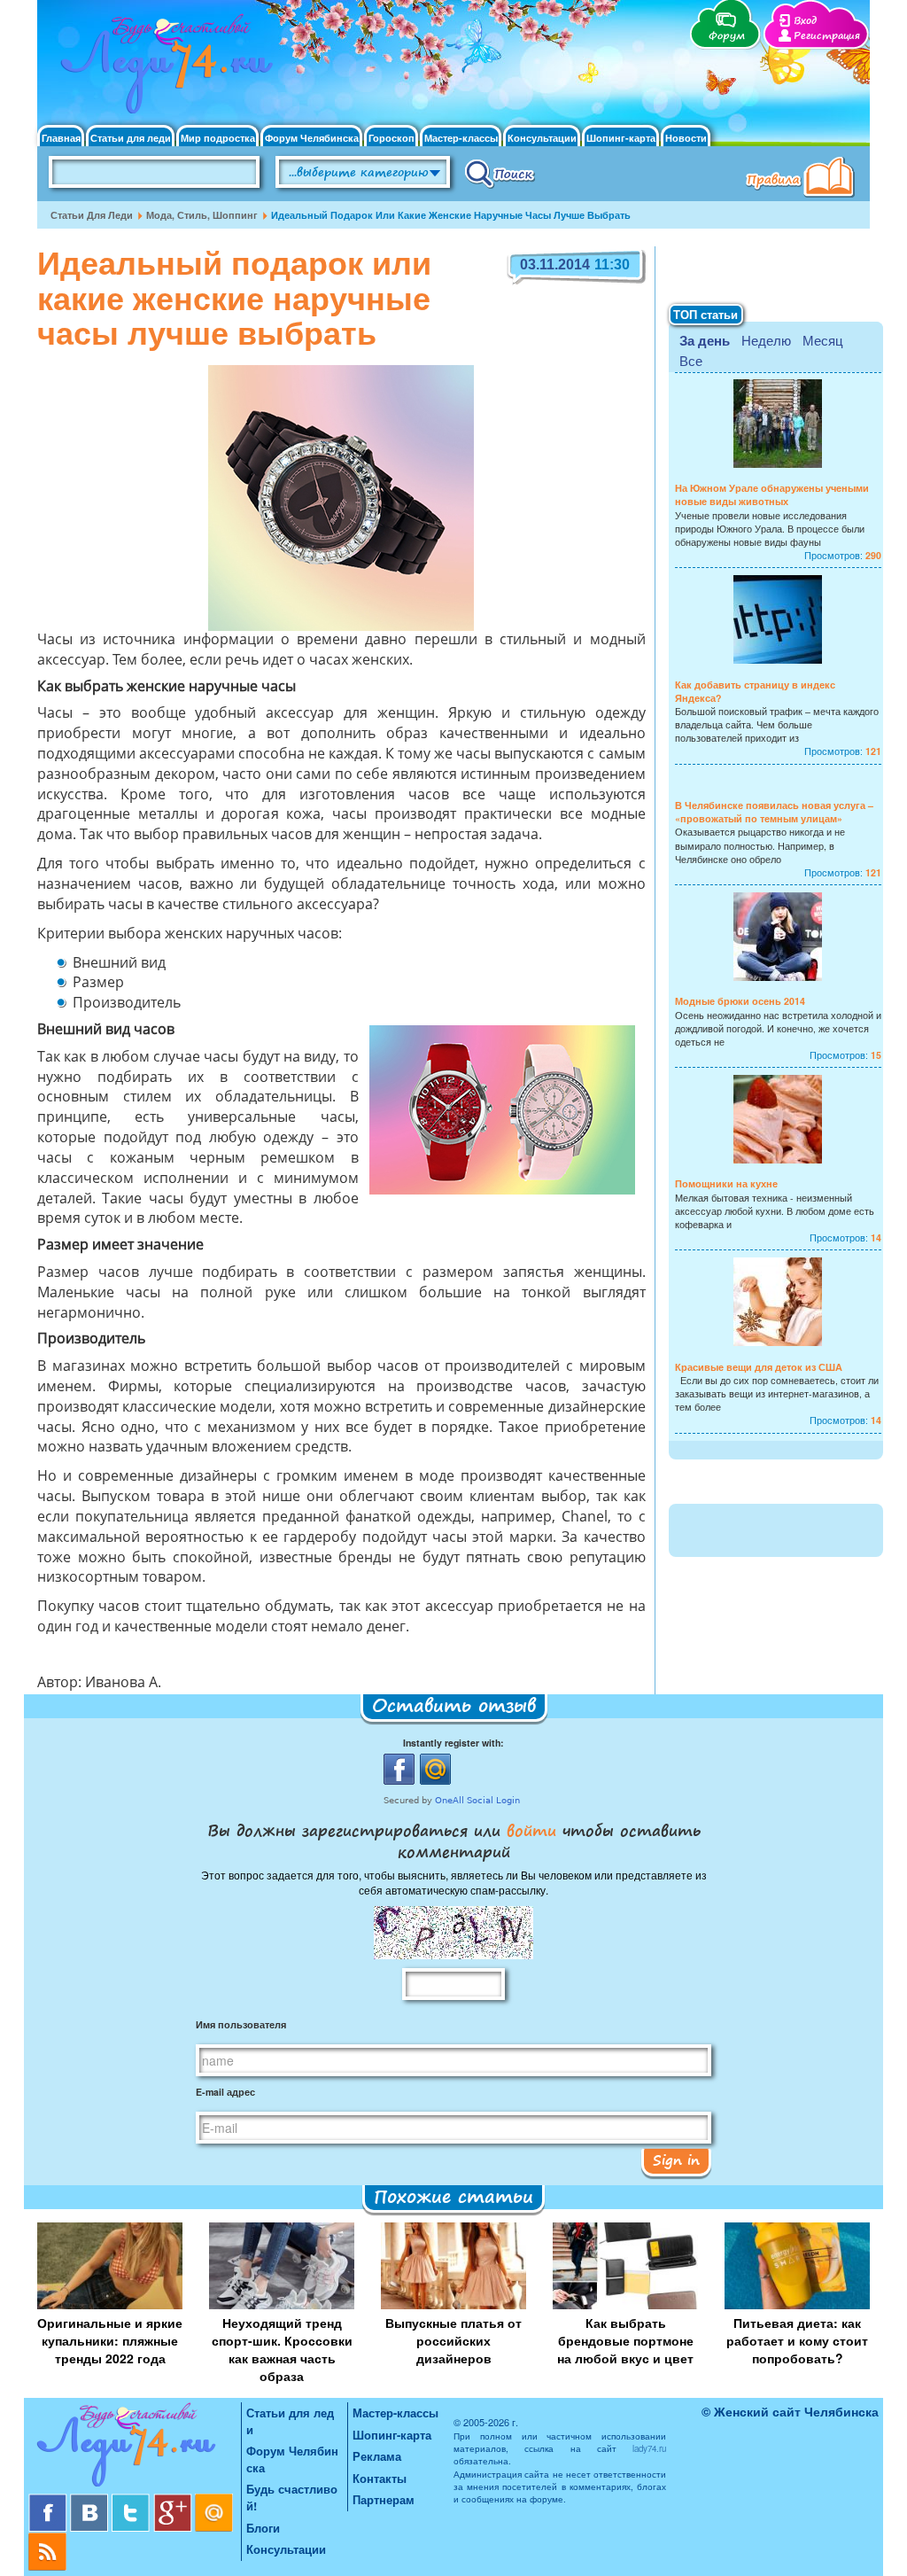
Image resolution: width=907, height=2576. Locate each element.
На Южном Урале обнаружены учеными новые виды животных (772, 494)
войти (531, 1830)
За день (705, 340)
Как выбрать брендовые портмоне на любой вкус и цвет (625, 2340)
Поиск (500, 173)
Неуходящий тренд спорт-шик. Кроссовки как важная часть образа (282, 2349)
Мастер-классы (461, 138)
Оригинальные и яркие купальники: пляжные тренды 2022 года (110, 2340)
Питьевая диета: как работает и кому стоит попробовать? (797, 2340)
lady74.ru (649, 2448)
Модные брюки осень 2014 (740, 1001)
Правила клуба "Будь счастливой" (803, 179)
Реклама (377, 2456)
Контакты (380, 2478)
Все (691, 360)
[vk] (91, 2500)
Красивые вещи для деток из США (759, 1367)
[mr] (214, 2500)
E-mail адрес (225, 2092)
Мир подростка (218, 138)
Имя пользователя (241, 2024)
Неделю (766, 340)
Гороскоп (391, 138)
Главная (61, 138)
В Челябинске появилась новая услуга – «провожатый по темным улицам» (774, 812)
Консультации (542, 138)
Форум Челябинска (312, 138)
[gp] (174, 2500)
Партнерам (384, 2499)
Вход (805, 21)
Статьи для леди (131, 138)
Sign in (676, 2160)
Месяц (823, 340)
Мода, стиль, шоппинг (202, 215)
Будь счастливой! (292, 2497)
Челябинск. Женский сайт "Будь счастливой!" (163, 69)
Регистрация (827, 36)
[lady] (135, 2448)
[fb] (49, 2500)
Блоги (263, 2528)
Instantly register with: (453, 1743)
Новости (686, 138)
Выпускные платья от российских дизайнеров (453, 2340)
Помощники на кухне (726, 1183)
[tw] (132, 2500)
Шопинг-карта (621, 138)
